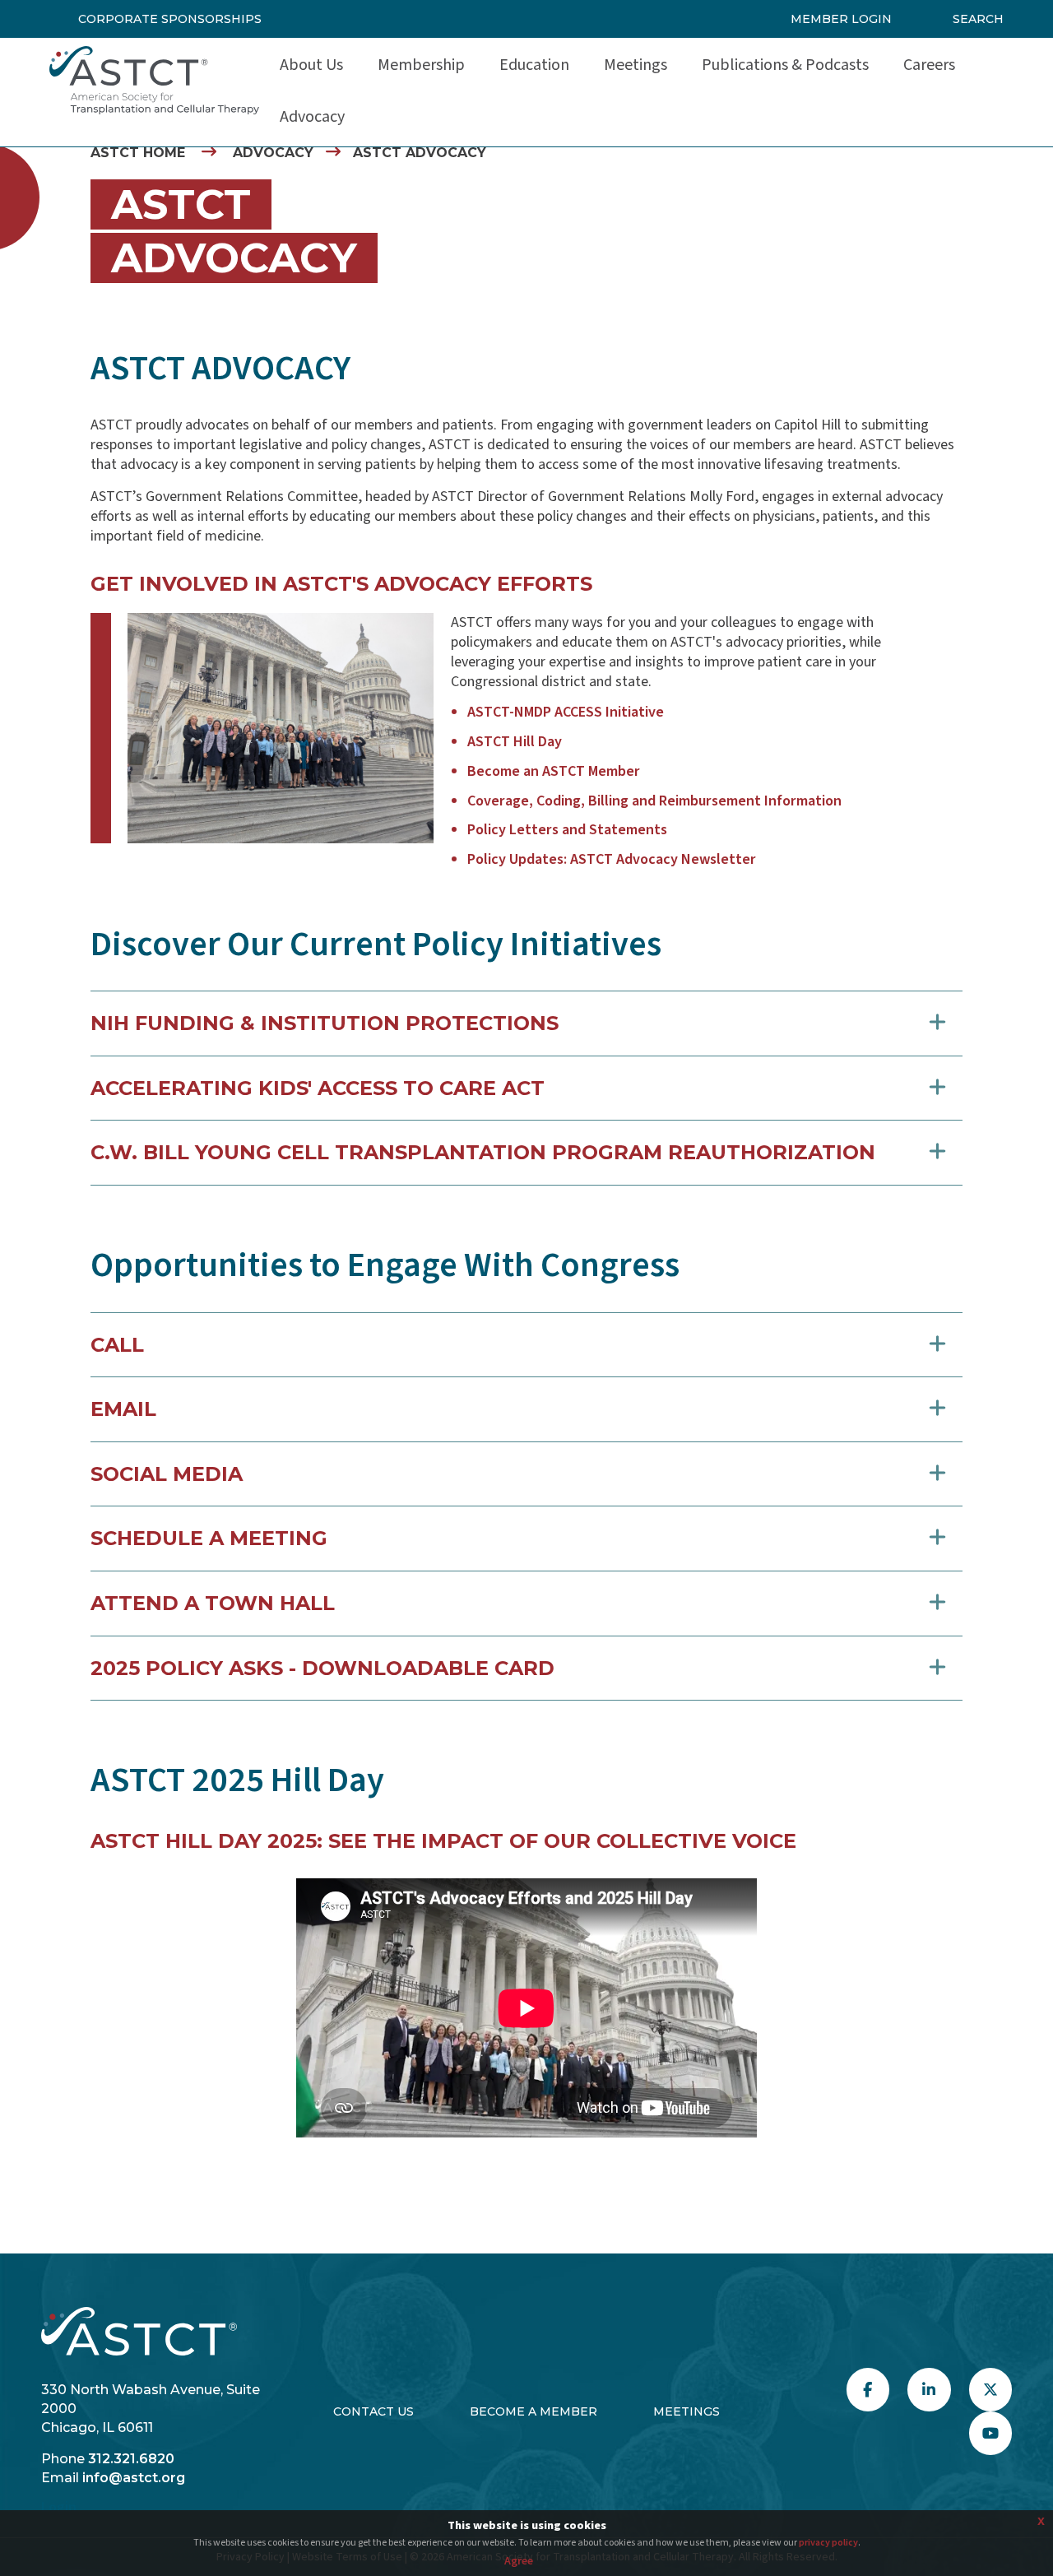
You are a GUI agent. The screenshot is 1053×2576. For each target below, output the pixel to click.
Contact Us (373, 2411)
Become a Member (533, 2411)
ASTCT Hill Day (515, 742)
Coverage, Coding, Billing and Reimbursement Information (654, 801)
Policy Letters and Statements (567, 830)
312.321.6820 (131, 2459)
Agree (519, 2561)
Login (59, 2507)
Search (978, 19)
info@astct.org (134, 2478)
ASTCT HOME (138, 153)
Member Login (841, 19)
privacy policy (828, 2543)
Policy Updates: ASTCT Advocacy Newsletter (612, 859)
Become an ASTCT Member (554, 771)
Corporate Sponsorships (170, 19)
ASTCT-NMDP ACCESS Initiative (566, 712)
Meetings (687, 2411)
